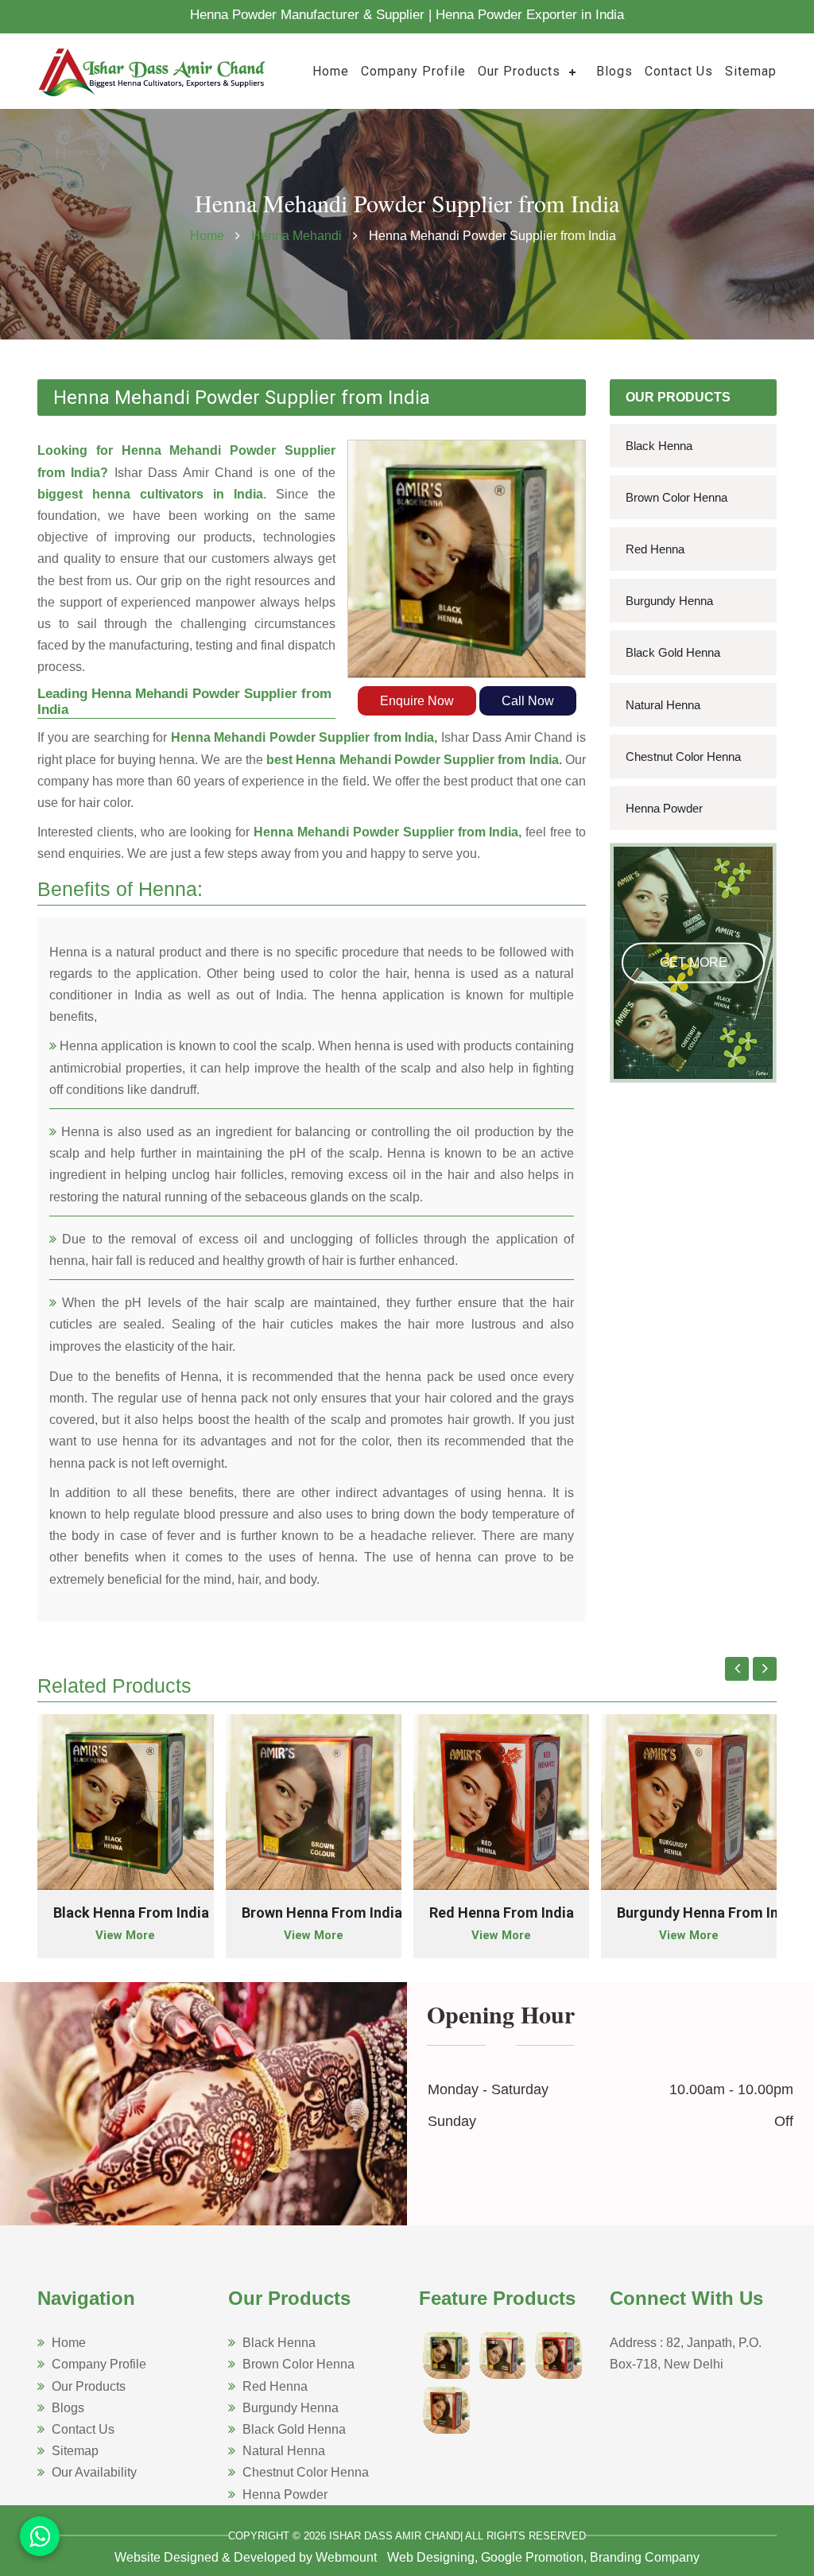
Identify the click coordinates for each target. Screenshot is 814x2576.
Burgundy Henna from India (708, 1913)
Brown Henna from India (322, 1913)
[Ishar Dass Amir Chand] (153, 70)
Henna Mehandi (298, 236)
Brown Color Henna (676, 497)
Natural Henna (663, 705)
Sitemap (751, 71)
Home (331, 71)
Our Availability (94, 2472)
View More (125, 1935)
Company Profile (413, 71)
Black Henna (659, 446)
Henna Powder (664, 808)
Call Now (528, 701)
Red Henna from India (502, 1913)
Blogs (614, 71)
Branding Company (645, 2557)
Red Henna (655, 549)
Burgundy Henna (669, 601)
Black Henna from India (131, 1913)
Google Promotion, (534, 2557)
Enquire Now (417, 701)
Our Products (519, 71)
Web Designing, (432, 2557)
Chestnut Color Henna (683, 757)
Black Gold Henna (673, 652)
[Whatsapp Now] (40, 2536)
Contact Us (679, 71)
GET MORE (694, 962)
